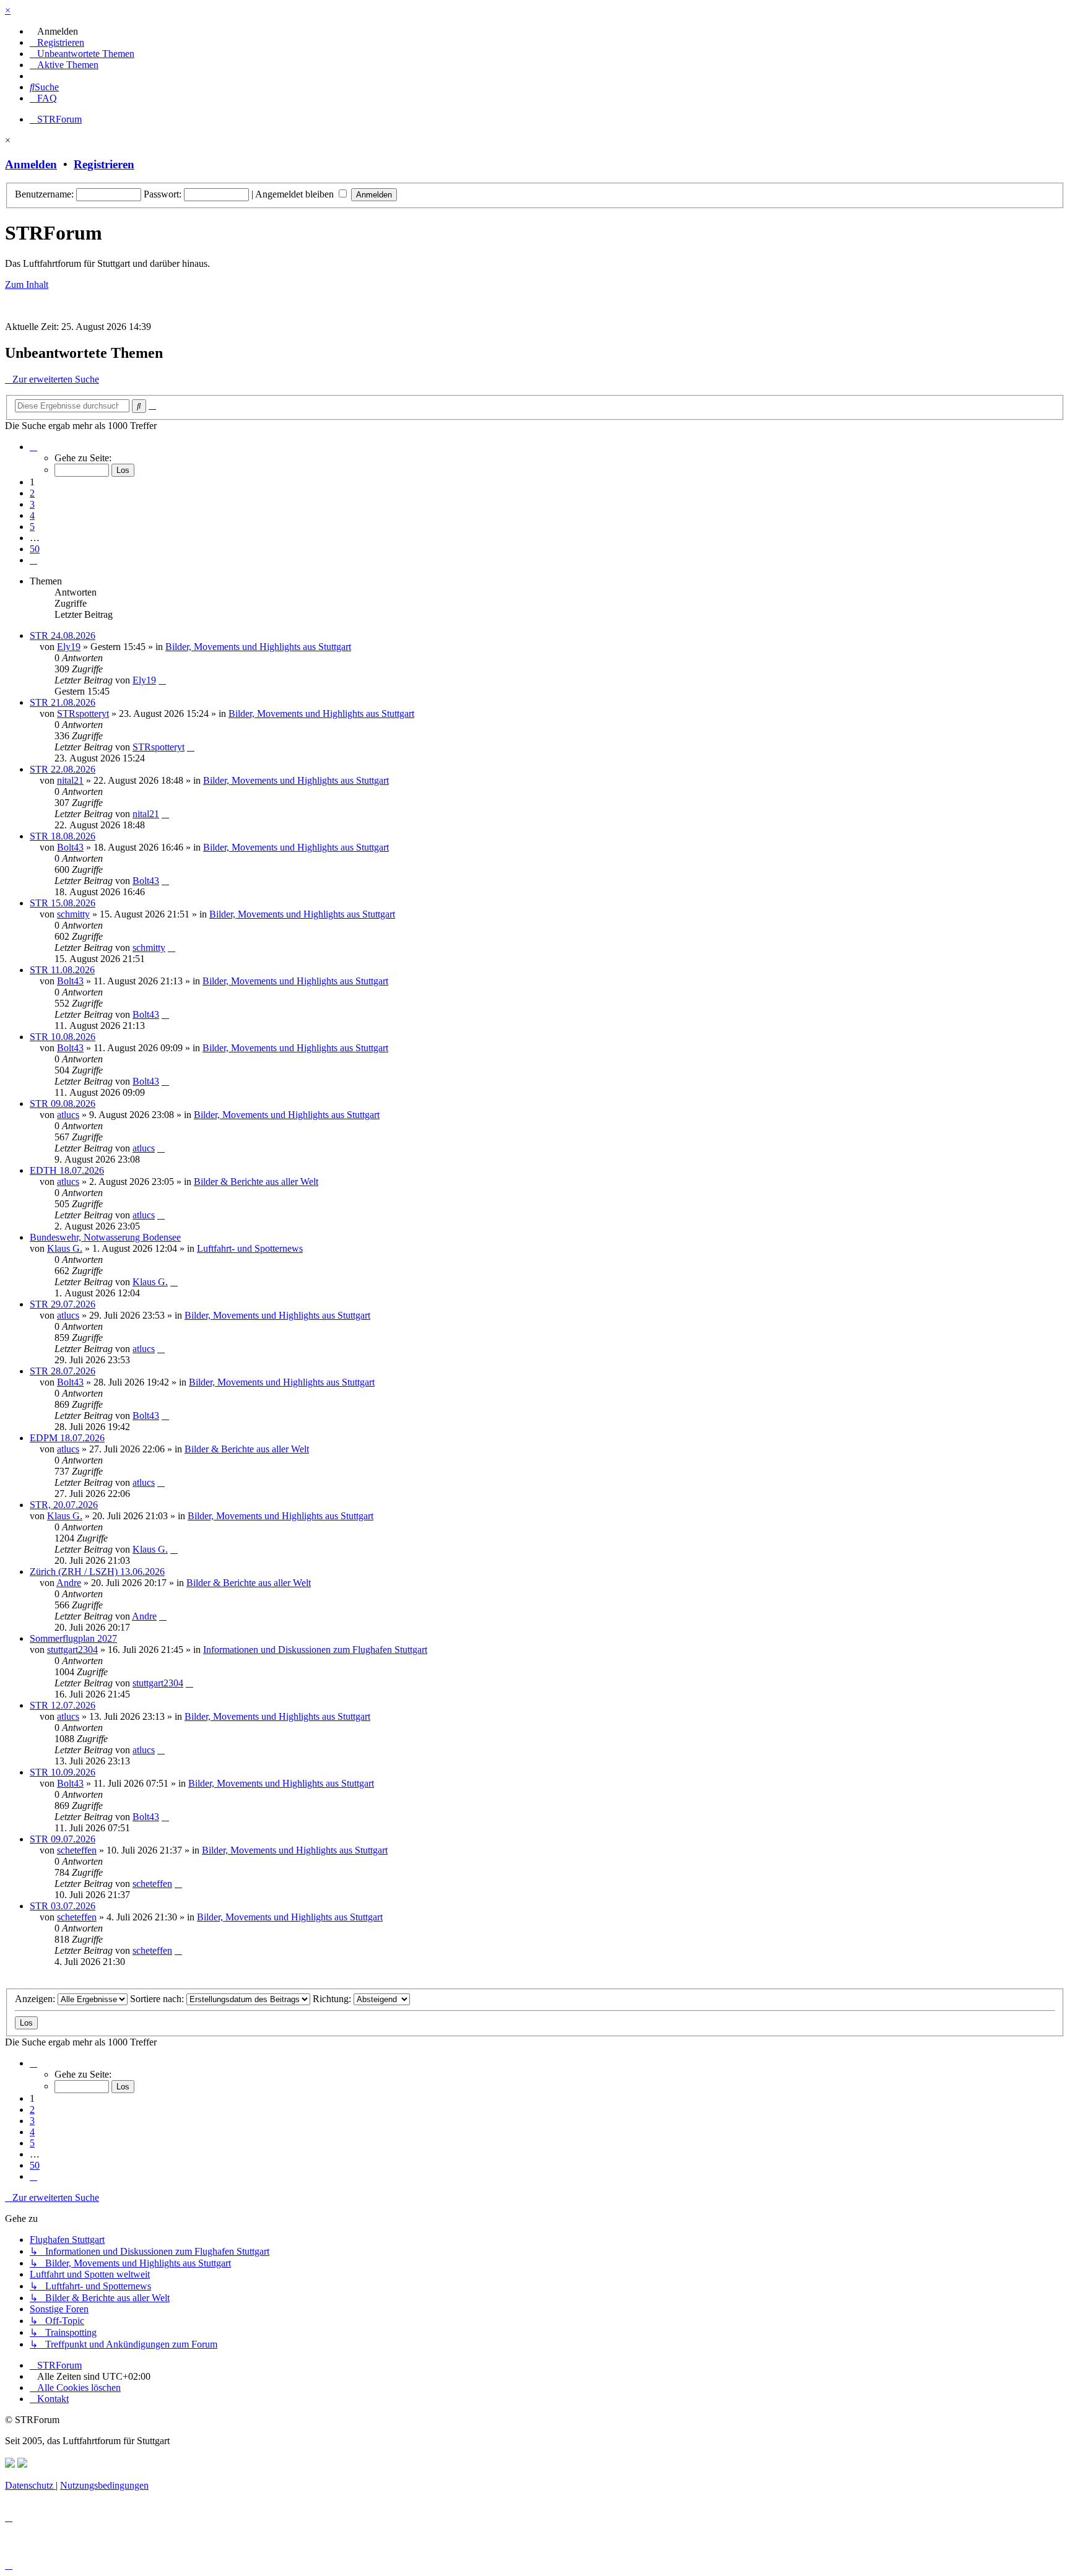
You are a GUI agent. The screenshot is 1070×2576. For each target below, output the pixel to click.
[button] (33, 447)
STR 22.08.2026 (63, 769)
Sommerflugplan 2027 (73, 1638)
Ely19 (69, 647)
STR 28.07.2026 (63, 1371)
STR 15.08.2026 (63, 903)
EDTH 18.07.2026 (67, 1170)
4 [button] (32, 515)
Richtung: (333, 1999)
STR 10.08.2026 (63, 1037)
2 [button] (32, 493)
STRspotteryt (83, 713)
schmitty (73, 914)
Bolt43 (70, 847)
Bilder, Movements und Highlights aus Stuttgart (258, 647)
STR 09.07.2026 (63, 1839)
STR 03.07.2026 (63, 1906)
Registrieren (104, 164)
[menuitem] (54, 31)
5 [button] (32, 527)
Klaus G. (65, 1248)
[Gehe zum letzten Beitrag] (162, 680)
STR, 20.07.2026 (64, 1505)
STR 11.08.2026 (62, 970)
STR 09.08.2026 (63, 1104)
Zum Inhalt (27, 284)
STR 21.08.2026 (63, 702)
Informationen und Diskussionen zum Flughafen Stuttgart (315, 1650)
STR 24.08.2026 (63, 635)
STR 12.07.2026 (63, 1705)
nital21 (70, 780)
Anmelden (31, 164)
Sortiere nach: (158, 1999)
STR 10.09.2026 (63, 1772)
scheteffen (77, 1850)
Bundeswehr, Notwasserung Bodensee (105, 1237)
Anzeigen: (36, 1999)
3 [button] (32, 504)
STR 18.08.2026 (63, 836)
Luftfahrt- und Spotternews (250, 1248)
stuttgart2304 (72, 1650)
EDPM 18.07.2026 (67, 1438)
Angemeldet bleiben (296, 194)
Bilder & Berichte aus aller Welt (256, 1182)
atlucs (68, 1115)
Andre (69, 1583)
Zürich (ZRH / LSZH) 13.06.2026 (97, 1572)
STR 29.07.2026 (63, 1304)
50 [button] (35, 549)
